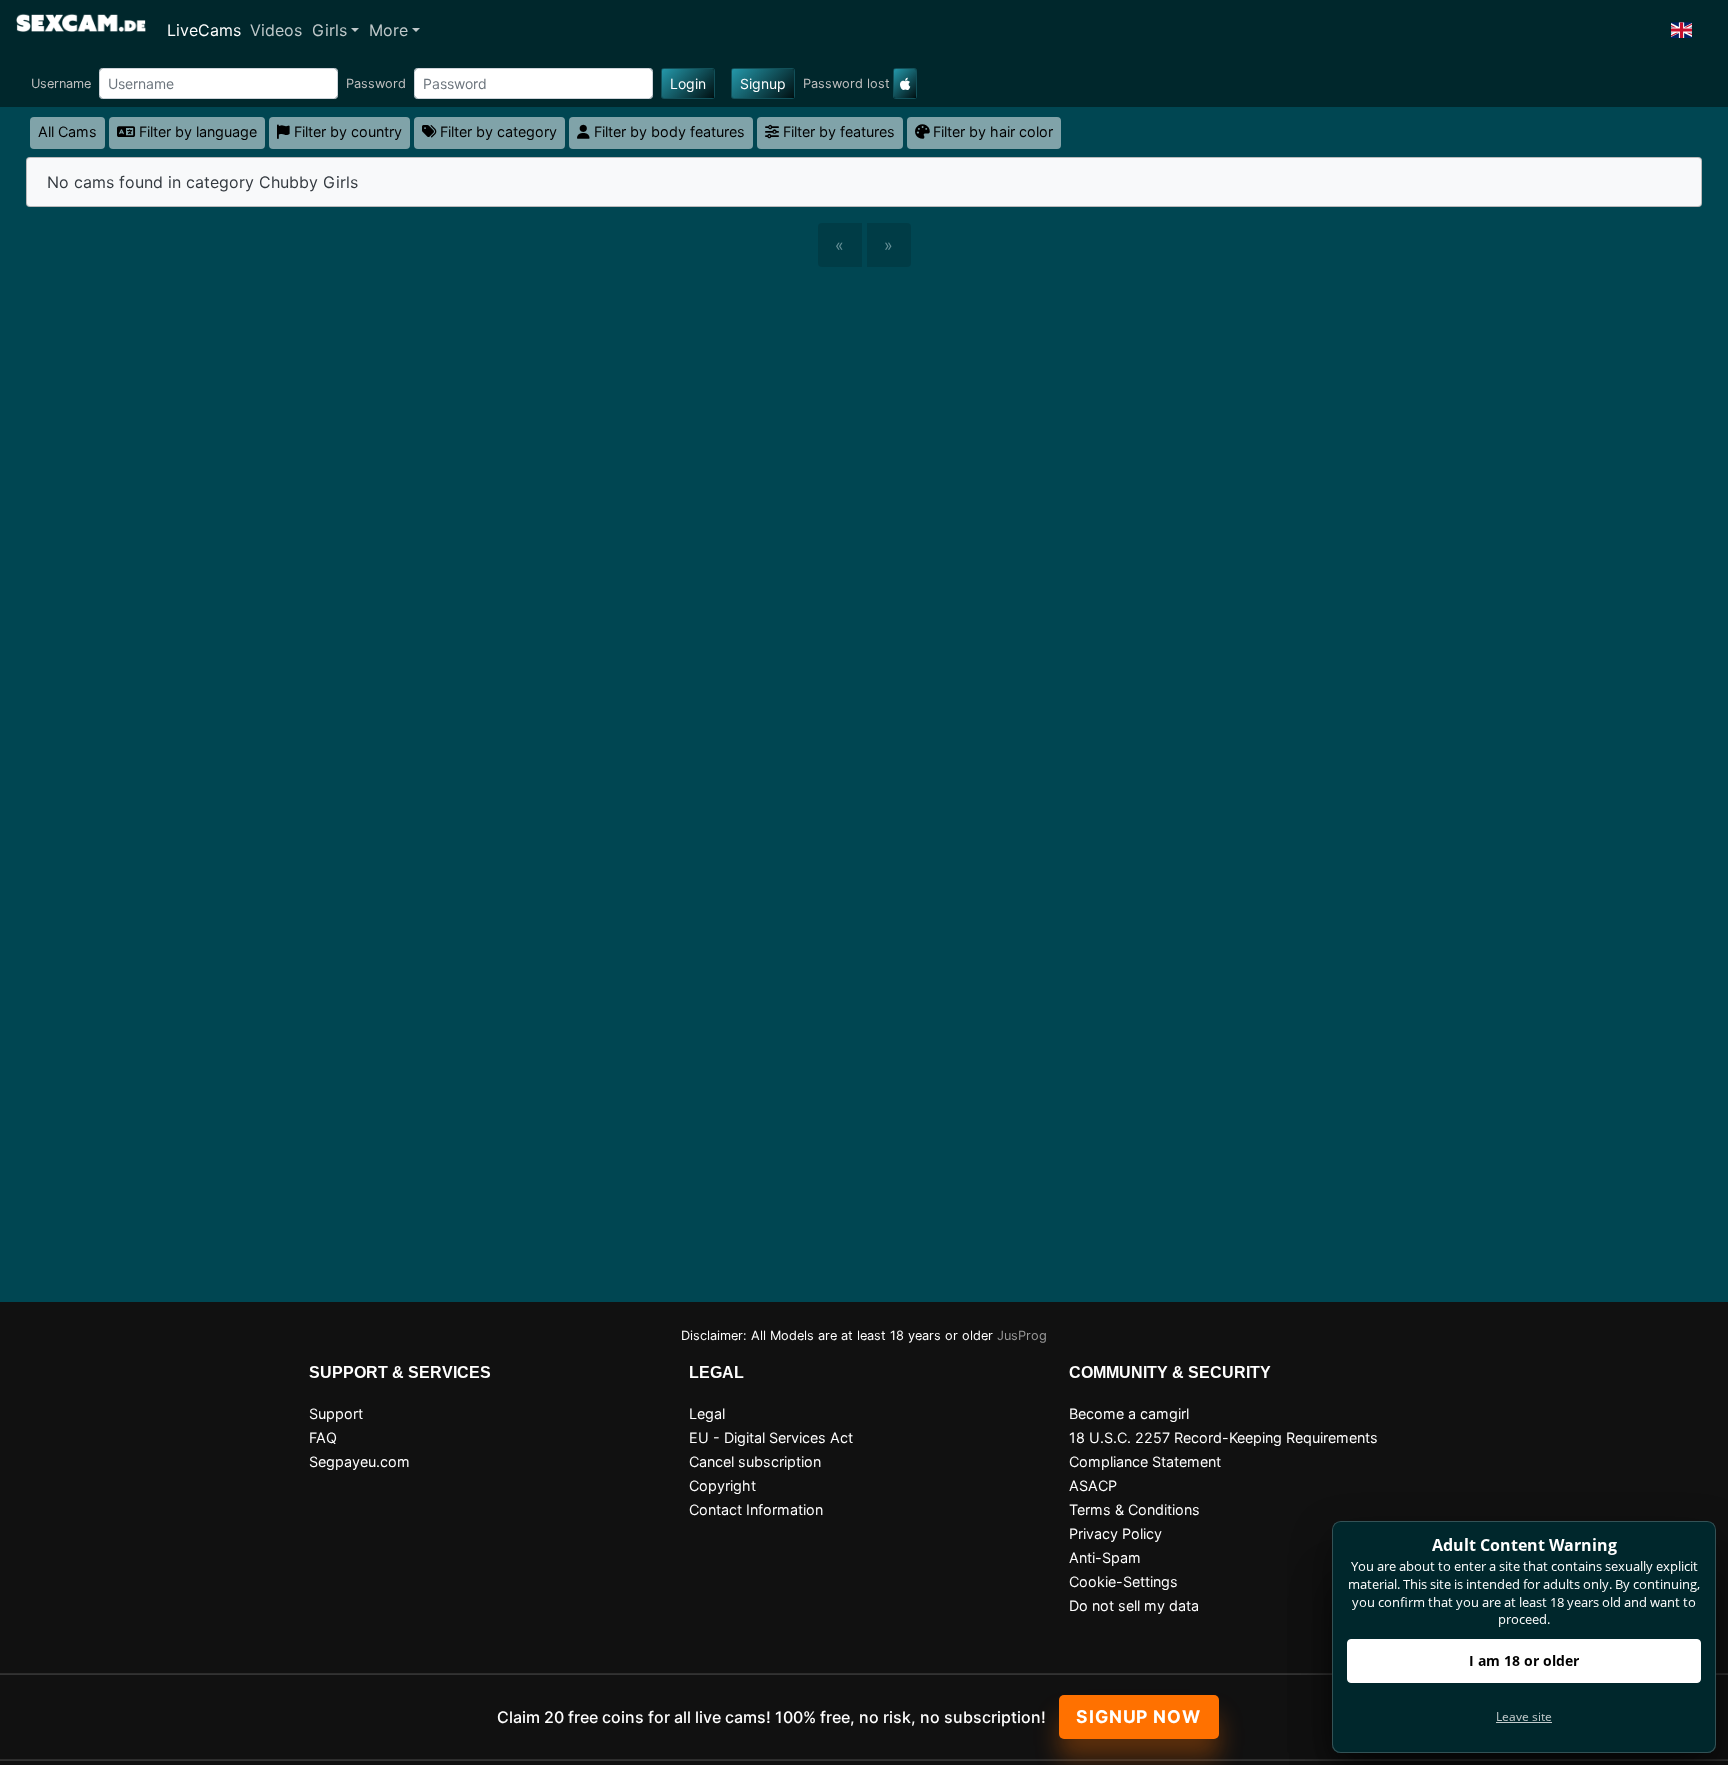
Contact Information (756, 1509)
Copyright (722, 1485)
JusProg (1022, 1335)
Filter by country (346, 131)
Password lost (846, 83)
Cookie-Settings (1123, 1581)
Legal (707, 1413)
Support (336, 1413)
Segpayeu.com (359, 1461)
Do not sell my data (1134, 1605)
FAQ (323, 1437)
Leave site (1524, 1716)
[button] (1682, 30)
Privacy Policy (1115, 1533)
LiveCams (204, 30)
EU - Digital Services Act (771, 1437)
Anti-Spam (1105, 1557)
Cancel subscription (755, 1461)
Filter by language (196, 131)
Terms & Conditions (1134, 1509)
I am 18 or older (1524, 1660)
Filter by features (837, 131)
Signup (763, 83)
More (388, 30)
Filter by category (496, 131)
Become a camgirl (1129, 1413)
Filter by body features (667, 131)
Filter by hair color (991, 131)
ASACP (1093, 1485)
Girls (329, 30)
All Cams (67, 131)
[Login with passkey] (905, 83)
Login (688, 83)
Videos (276, 30)
